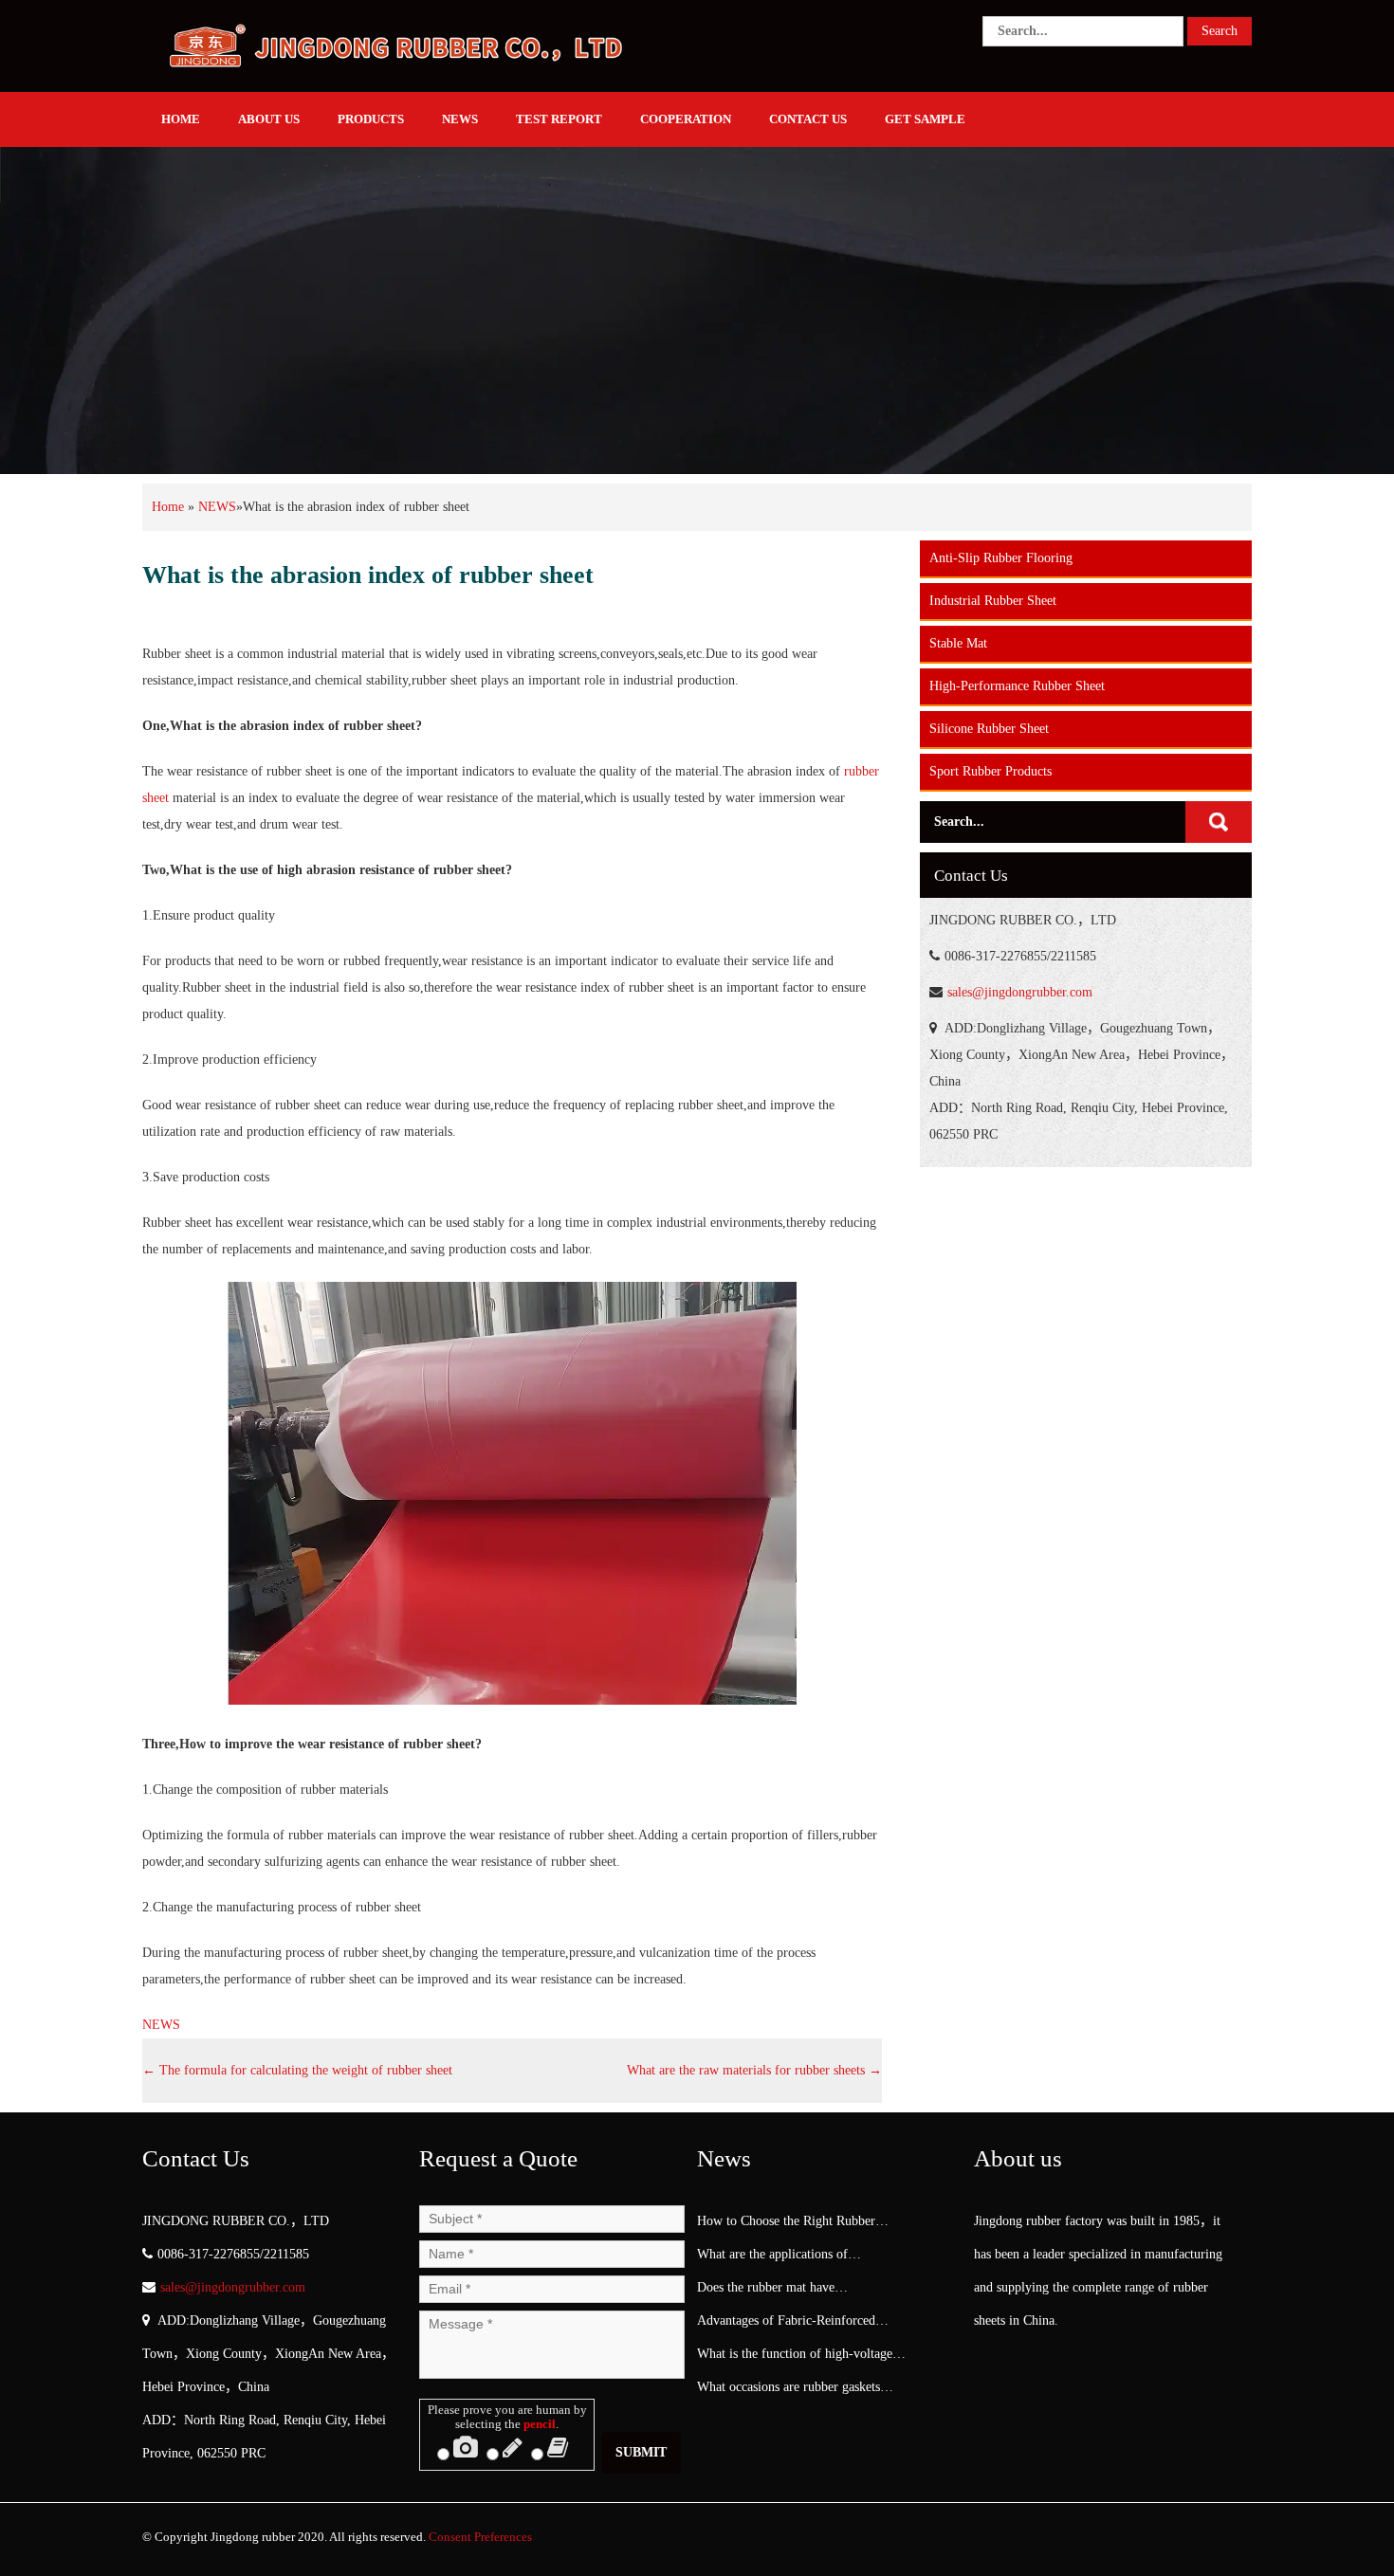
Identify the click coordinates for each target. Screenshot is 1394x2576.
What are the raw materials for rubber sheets (754, 2070)
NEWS (460, 119)
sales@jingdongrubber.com (1020, 992)
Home (168, 507)
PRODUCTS (371, 119)
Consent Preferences (480, 2537)
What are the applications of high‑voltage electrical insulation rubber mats (785, 2259)
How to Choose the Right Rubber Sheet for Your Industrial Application (797, 2226)
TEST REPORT (559, 119)
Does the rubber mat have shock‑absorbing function (766, 2292)
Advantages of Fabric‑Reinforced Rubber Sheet (786, 2325)
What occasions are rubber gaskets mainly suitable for (789, 2392)
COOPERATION (686, 119)
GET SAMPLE (925, 119)
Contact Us (808, 119)
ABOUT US (269, 119)
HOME (181, 119)
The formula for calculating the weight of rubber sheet (297, 2070)
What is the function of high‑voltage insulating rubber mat (795, 2358)
